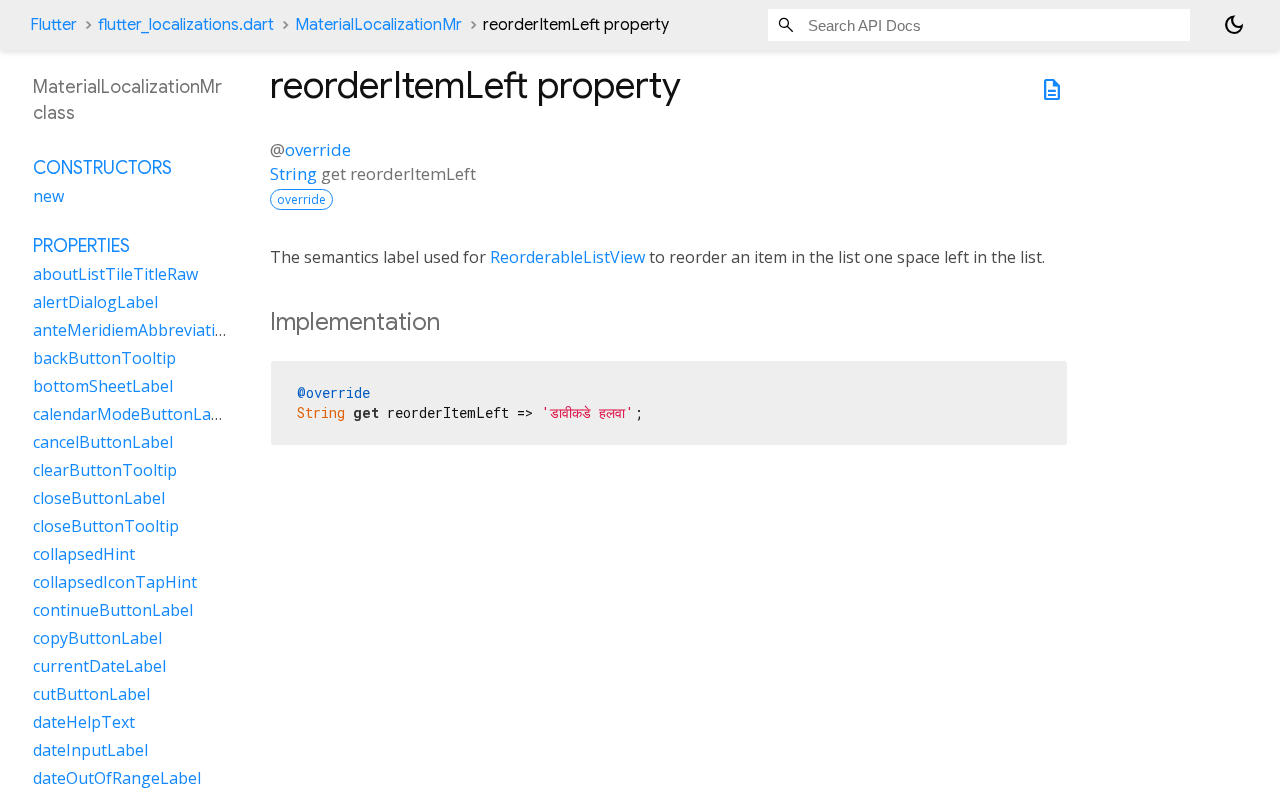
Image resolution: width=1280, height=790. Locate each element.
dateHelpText (84, 722)
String (293, 173)
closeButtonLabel (99, 498)
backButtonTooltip (104, 358)
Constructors (102, 168)
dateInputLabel (90, 750)
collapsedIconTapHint (115, 582)
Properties (81, 246)
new (48, 196)
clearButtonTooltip (105, 470)
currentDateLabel (99, 666)
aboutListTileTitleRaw (115, 274)
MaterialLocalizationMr (378, 25)
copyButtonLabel (97, 638)
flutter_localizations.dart (186, 25)
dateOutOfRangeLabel (117, 778)
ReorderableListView (567, 257)
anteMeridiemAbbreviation (134, 330)
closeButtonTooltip (106, 526)
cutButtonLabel (91, 694)
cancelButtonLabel (103, 442)
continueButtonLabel (113, 610)
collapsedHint (84, 554)
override (318, 149)
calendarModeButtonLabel (133, 414)
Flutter (53, 25)
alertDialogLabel (95, 302)
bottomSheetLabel (103, 386)
